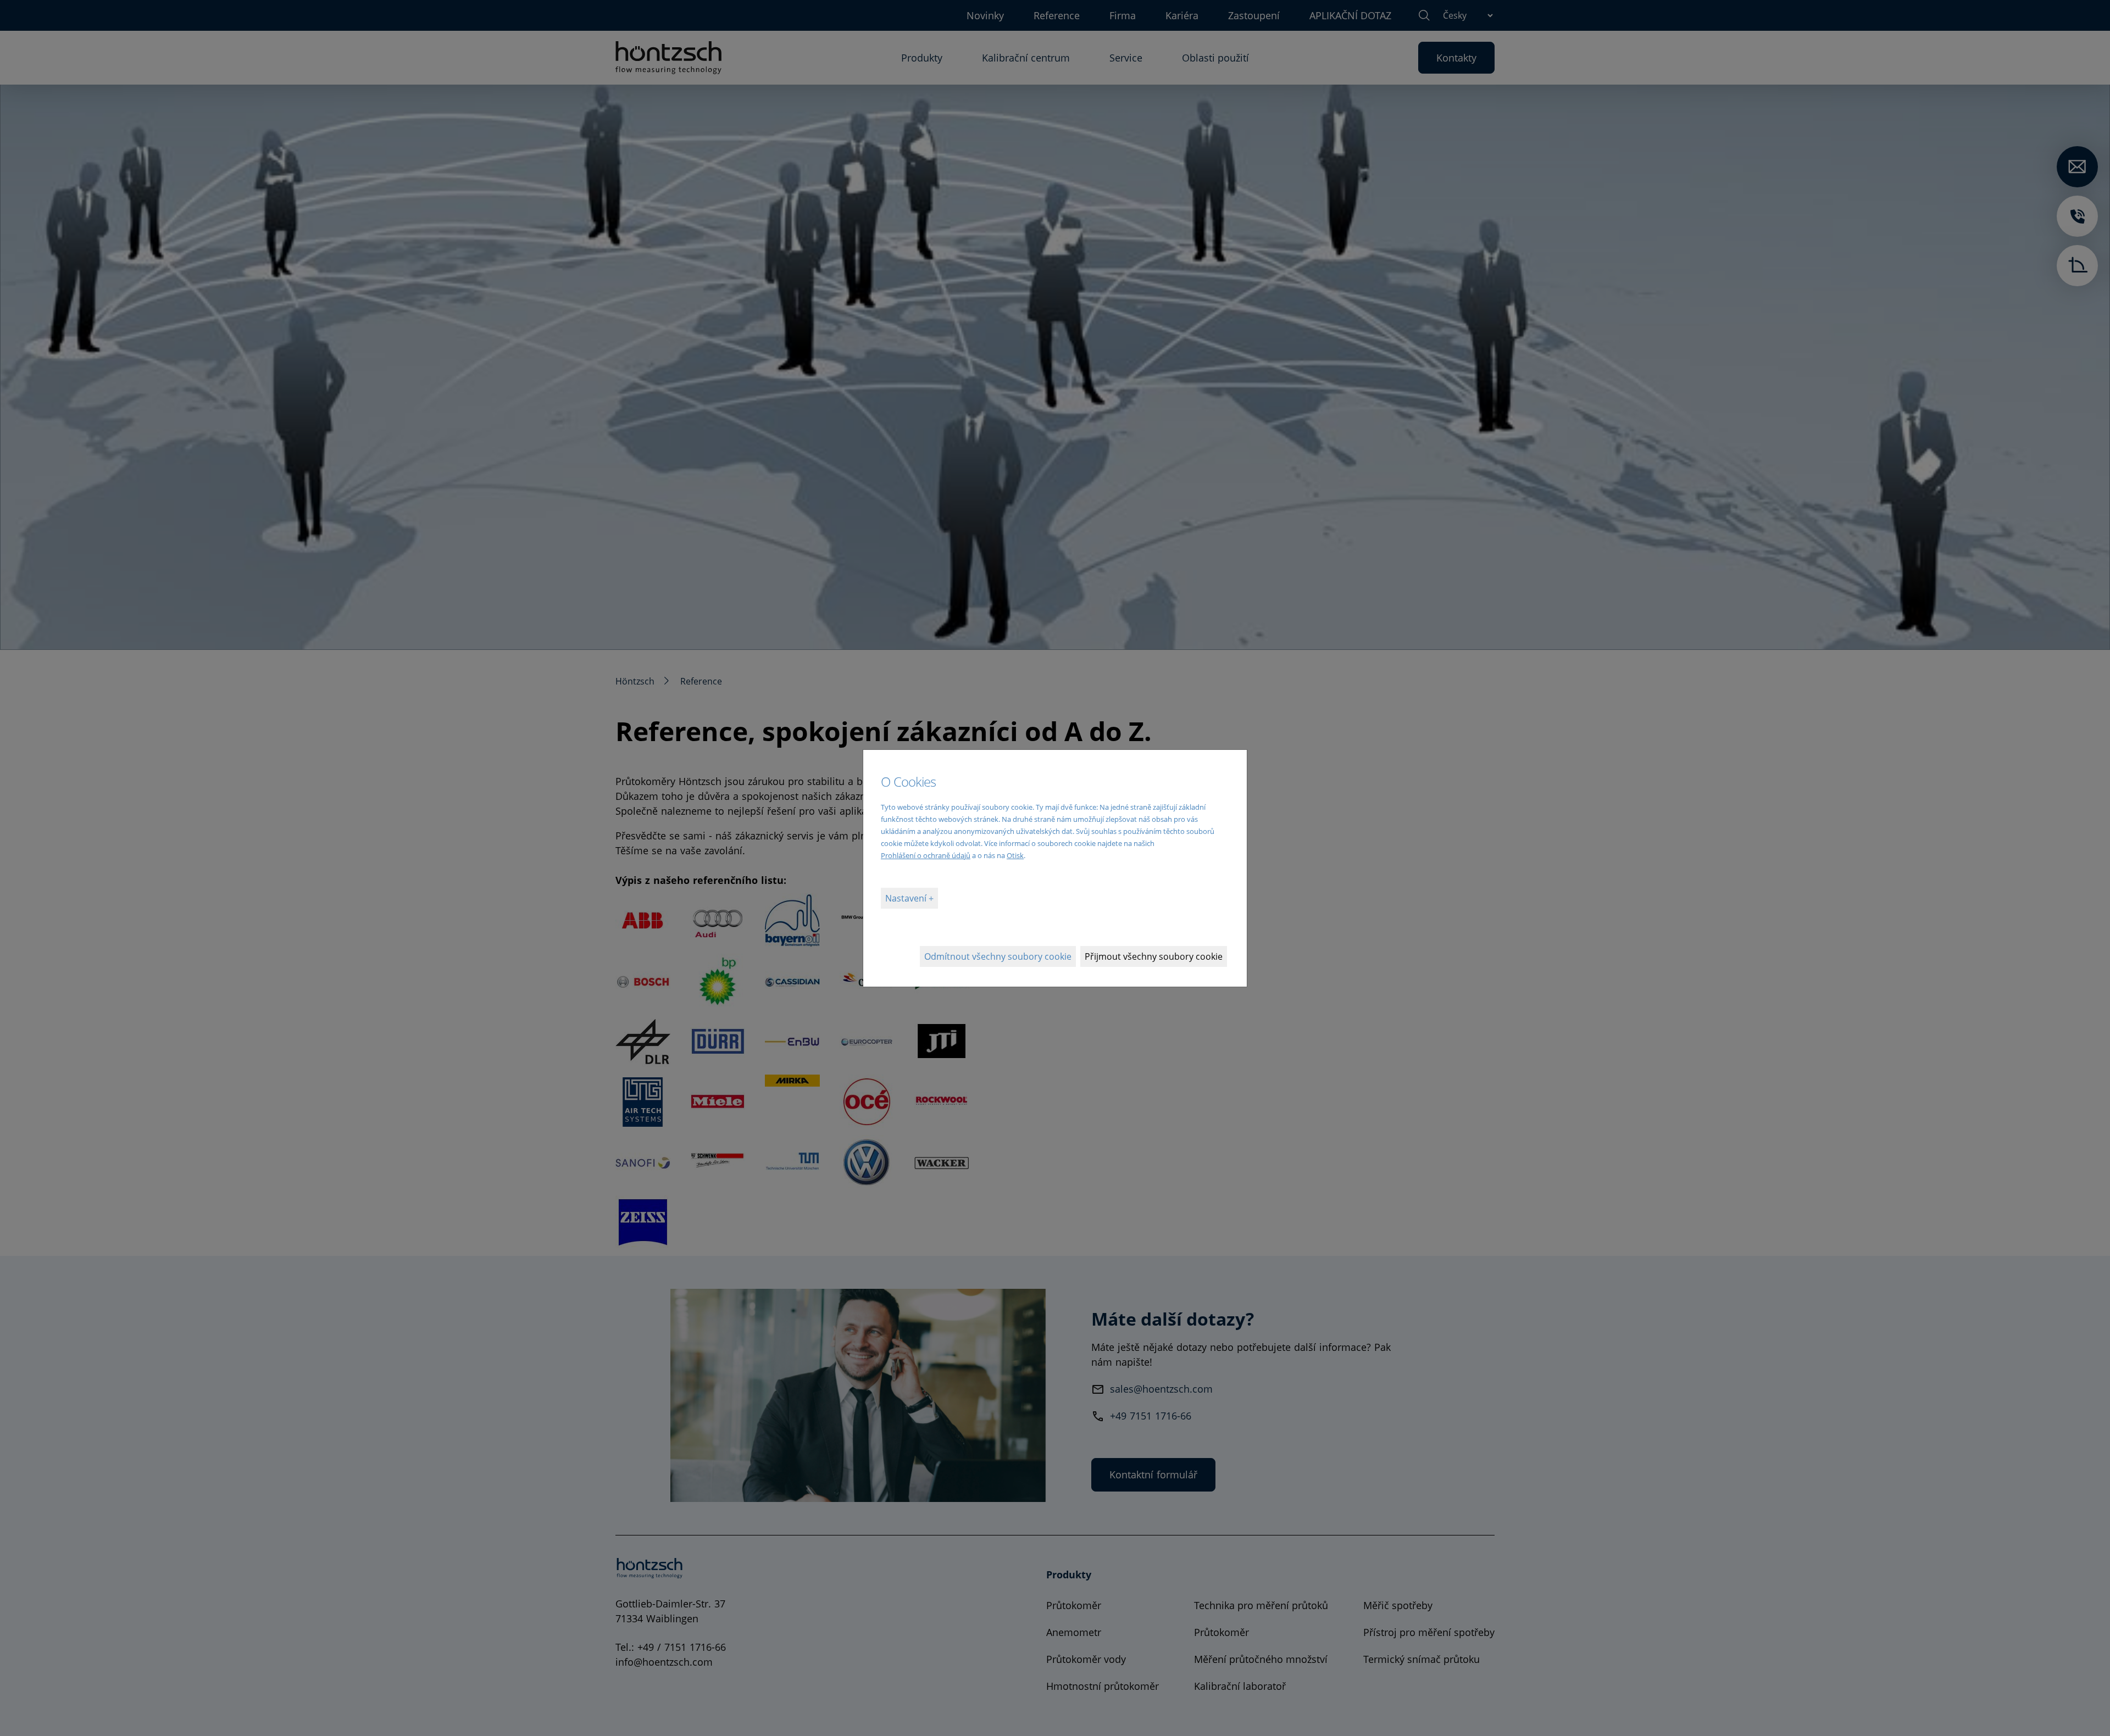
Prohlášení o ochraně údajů (926, 855)
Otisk (1015, 855)
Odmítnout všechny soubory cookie (998, 956)
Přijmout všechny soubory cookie (1154, 956)
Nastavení (907, 898)
